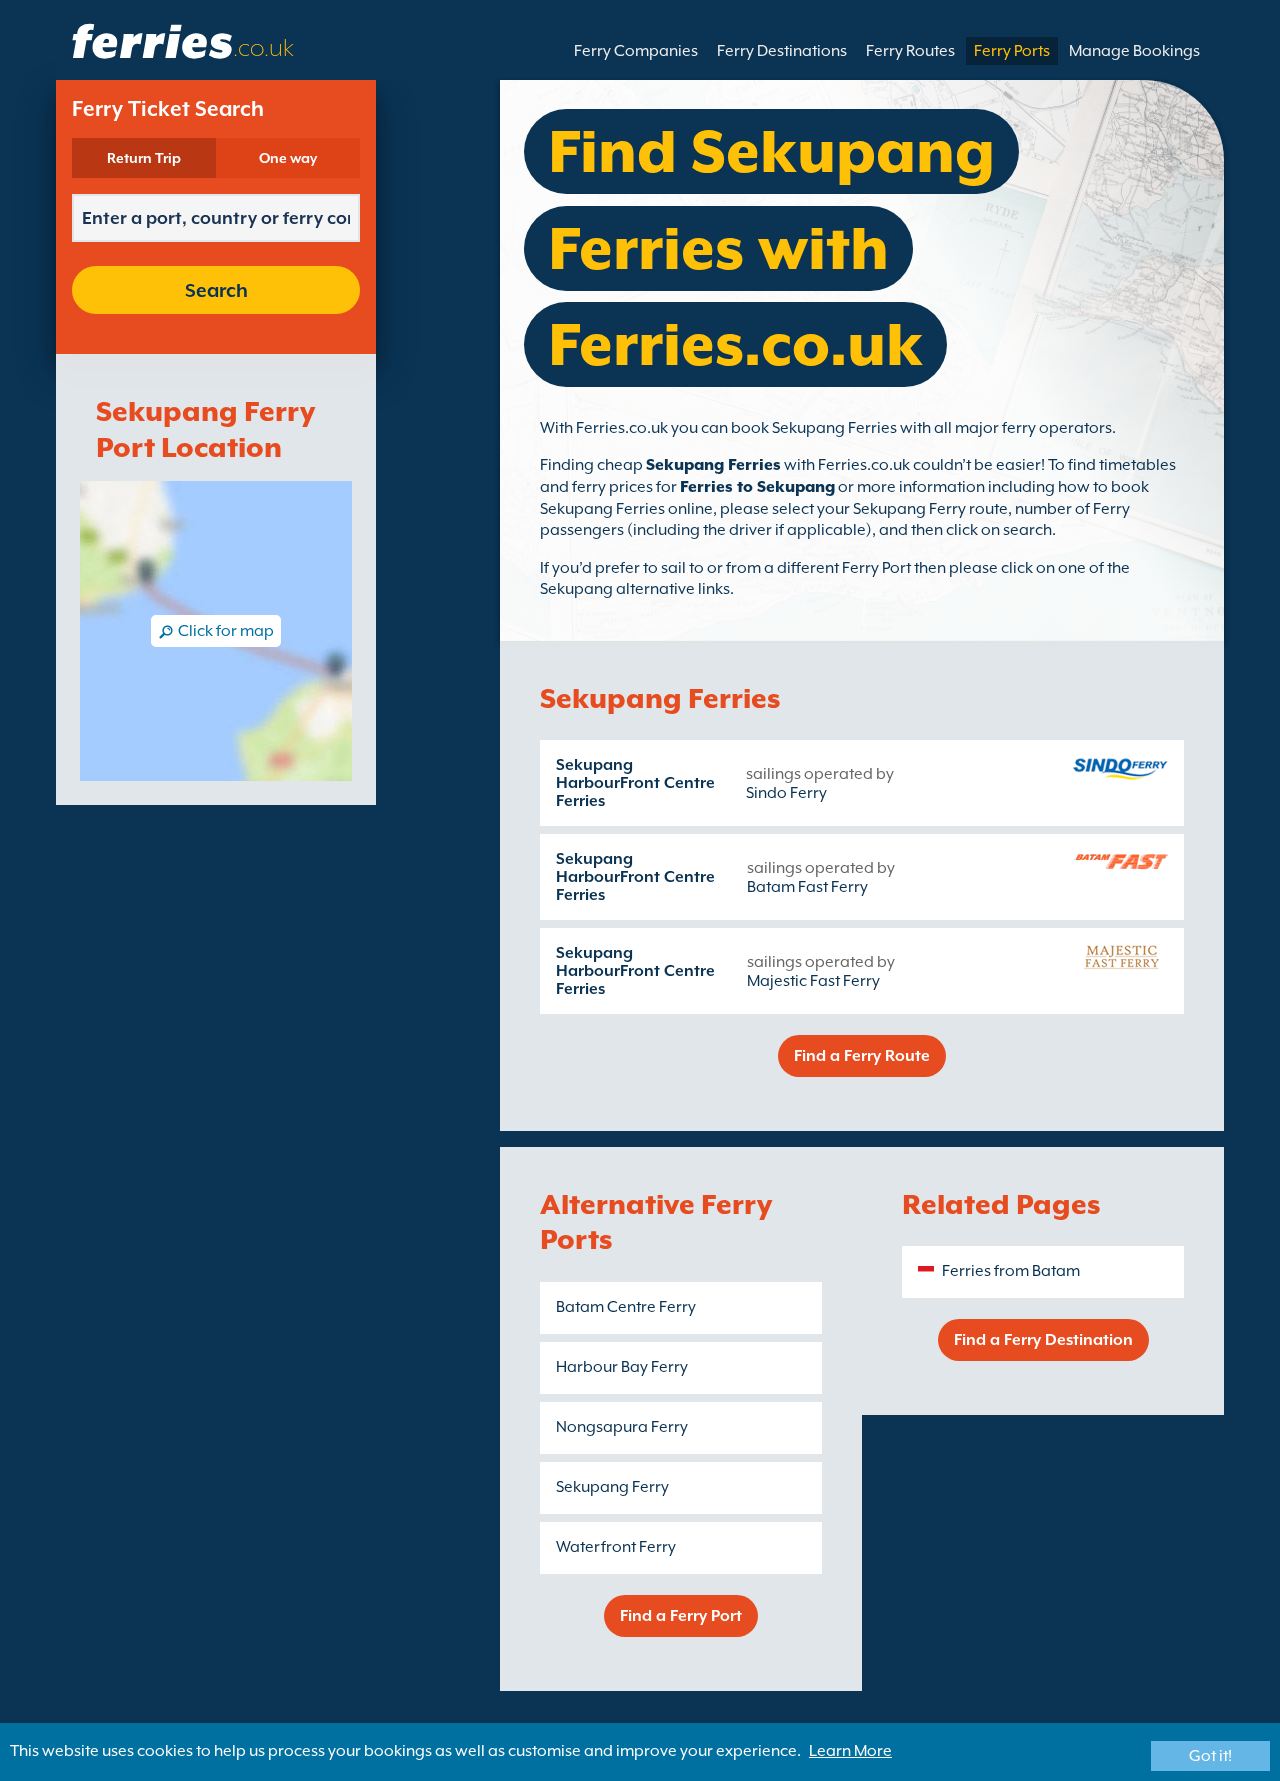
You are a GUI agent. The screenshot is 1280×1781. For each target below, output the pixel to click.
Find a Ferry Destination (1043, 1340)
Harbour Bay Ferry (622, 1367)
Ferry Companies (636, 51)
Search (216, 290)
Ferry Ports (1012, 51)
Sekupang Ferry (612, 1487)
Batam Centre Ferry (626, 1307)
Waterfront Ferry (616, 1547)
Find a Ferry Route (862, 1056)
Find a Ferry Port (681, 1616)
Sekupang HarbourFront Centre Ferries (635, 783)
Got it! (1210, 1756)
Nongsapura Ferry (622, 1427)
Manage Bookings (1134, 51)
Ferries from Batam (1011, 1271)
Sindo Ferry (786, 793)
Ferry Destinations (782, 51)
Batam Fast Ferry (807, 887)
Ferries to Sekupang (757, 487)
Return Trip (144, 158)
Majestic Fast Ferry (813, 981)
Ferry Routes (910, 51)
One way (288, 158)
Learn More (850, 1751)
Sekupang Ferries (713, 465)
